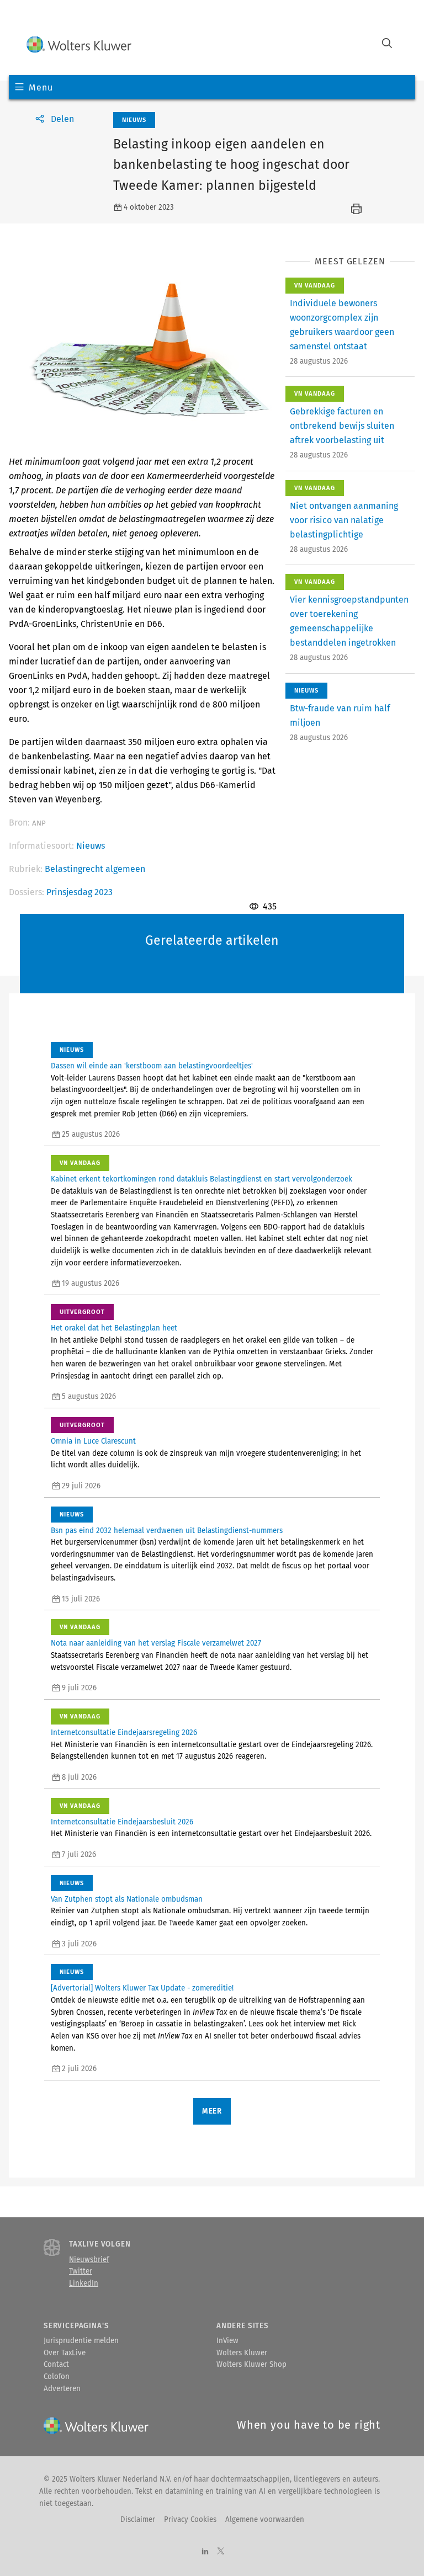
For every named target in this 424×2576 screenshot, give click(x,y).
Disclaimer (138, 2520)
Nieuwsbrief (89, 2260)
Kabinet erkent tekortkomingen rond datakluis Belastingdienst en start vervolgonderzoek (202, 1179)
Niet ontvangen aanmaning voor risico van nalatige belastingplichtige (344, 520)
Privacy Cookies (190, 2520)
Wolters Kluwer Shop (251, 2365)
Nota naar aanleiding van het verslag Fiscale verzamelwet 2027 (156, 1643)
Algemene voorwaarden (265, 2520)
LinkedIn (84, 2284)
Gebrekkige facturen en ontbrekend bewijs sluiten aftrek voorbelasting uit (342, 426)
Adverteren (62, 2389)
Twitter (81, 2271)
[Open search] (387, 44)
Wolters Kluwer (242, 2353)
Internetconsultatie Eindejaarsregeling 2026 (124, 1733)
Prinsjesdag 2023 (79, 892)
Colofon (57, 2377)
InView (227, 2341)
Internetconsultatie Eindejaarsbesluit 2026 (122, 1822)
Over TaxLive (65, 2353)
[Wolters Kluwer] (79, 44)
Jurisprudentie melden (81, 2341)
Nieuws (91, 846)
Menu (41, 87)
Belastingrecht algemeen (95, 869)
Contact (56, 2365)
